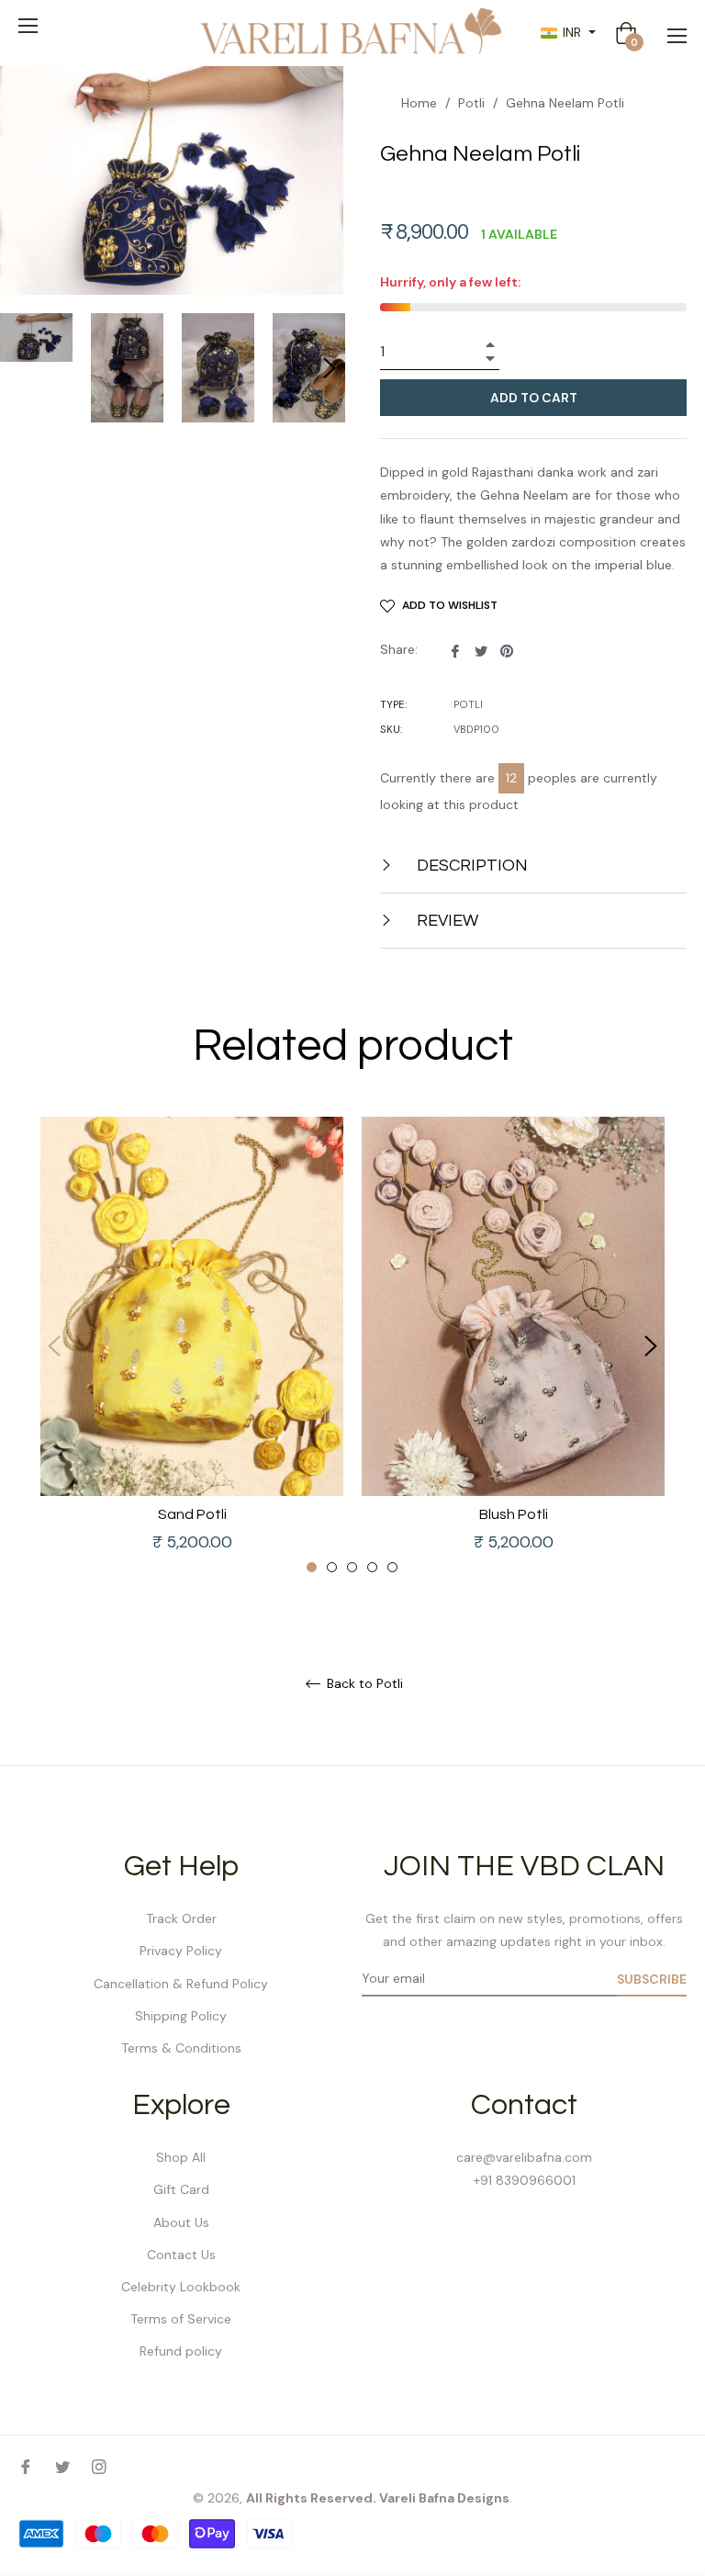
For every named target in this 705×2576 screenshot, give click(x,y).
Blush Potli (514, 1514)
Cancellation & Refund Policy (181, 1984)
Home (419, 103)
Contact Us (181, 2255)
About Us (181, 2222)
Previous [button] (54, 1346)
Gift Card (181, 2189)
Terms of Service (181, 2319)
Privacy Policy (181, 1951)
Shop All (181, 2157)
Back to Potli (363, 1684)
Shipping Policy (181, 2016)
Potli (471, 103)
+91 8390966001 (525, 2180)
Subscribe (652, 1979)
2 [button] (332, 1567)
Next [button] (330, 368)
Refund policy (181, 2351)
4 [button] (372, 1567)
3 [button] (352, 1567)
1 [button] (312, 1567)
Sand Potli (192, 1514)
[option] (192, 1345)
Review (446, 921)
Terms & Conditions (181, 2048)
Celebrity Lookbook (181, 2287)
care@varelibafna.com (524, 2157)
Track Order (181, 1918)
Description (470, 866)
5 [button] (392, 1567)
